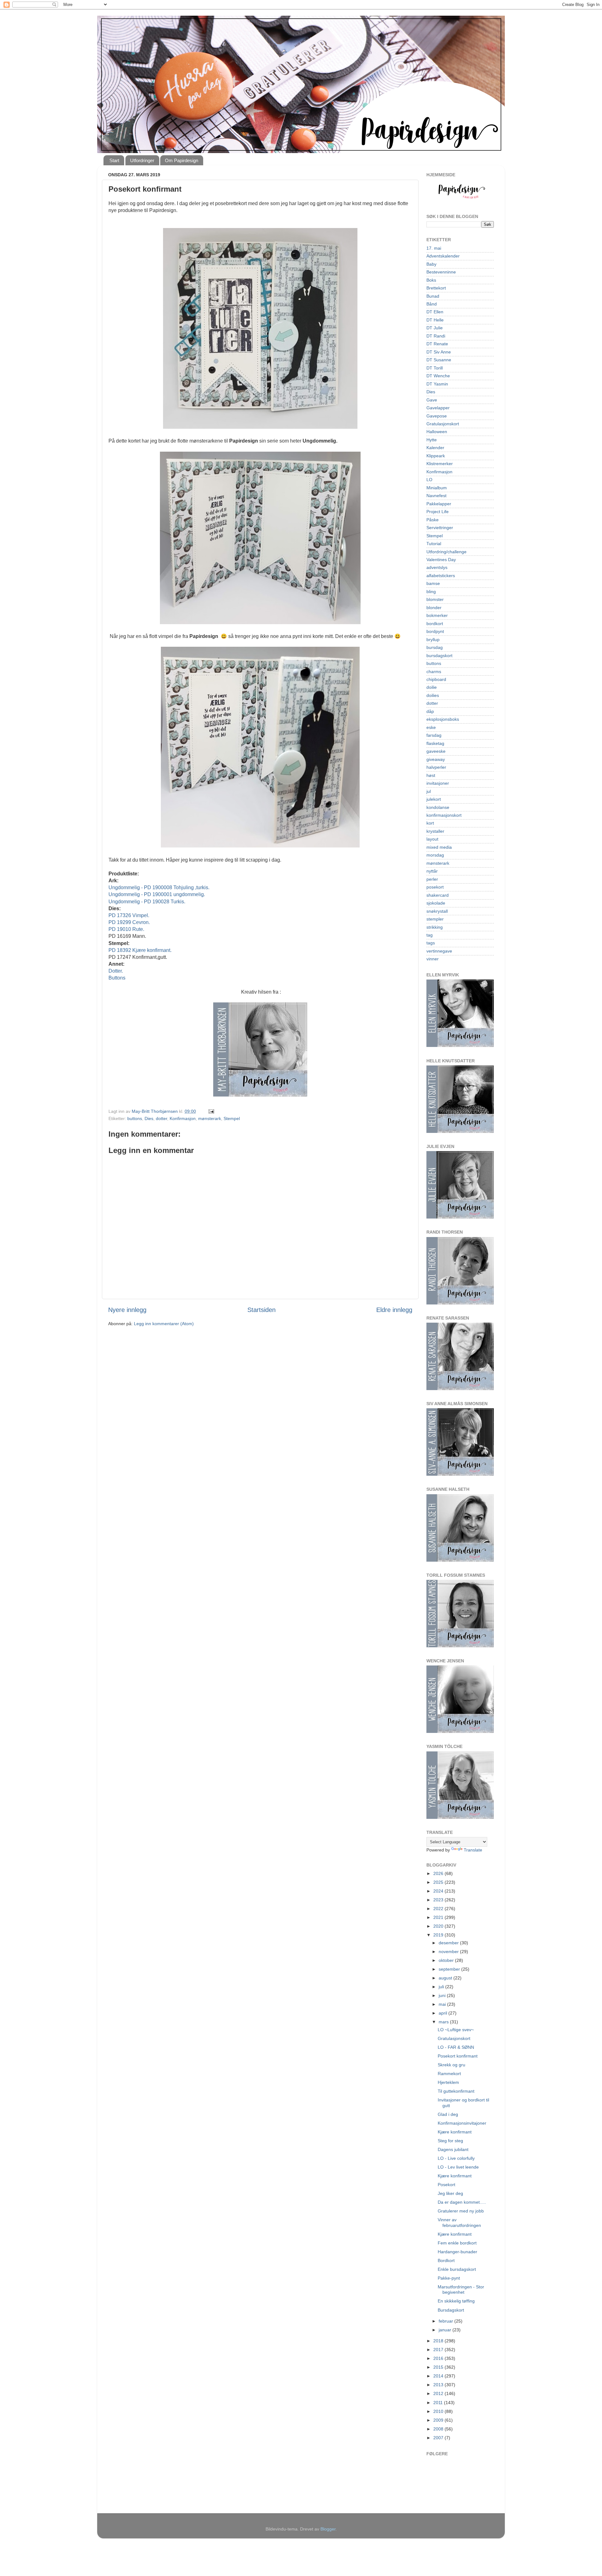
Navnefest (436, 496)
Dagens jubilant (453, 2149)
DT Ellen (435, 312)
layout (432, 839)
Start (114, 160)
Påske (433, 520)
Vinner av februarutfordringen (459, 2222)
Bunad (433, 296)
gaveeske (436, 751)
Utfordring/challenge (446, 552)
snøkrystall (437, 911)
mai (443, 2004)
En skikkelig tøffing (456, 2301)
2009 (439, 2420)
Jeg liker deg (450, 2193)
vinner (433, 959)
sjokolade (436, 903)
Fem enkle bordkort (457, 2243)
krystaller (435, 831)
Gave (432, 400)
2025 (439, 1882)
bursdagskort (439, 656)
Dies (149, 1118)
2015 (439, 2367)
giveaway (436, 759)
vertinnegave (439, 951)
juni (443, 1995)
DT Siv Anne (439, 352)
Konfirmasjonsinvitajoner (462, 2123)
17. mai (434, 248)
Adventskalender (443, 256)
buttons (135, 1118)
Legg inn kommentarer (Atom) (164, 1324)
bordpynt (435, 631)
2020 (439, 1926)
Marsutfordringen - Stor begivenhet (461, 2289)
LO (429, 480)
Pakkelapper (439, 504)
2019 (439, 1935)
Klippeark (436, 456)
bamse (433, 583)
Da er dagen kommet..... (462, 2202)
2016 (439, 2358)
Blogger (328, 2529)
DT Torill (435, 368)
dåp (430, 711)
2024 (439, 1891)
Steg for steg (450, 2141)
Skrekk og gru (451, 2065)
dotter (161, 1118)
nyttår (432, 871)
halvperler (436, 767)
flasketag (435, 743)
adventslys (437, 567)
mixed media (439, 847)
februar (446, 2321)
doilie (432, 687)
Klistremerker (440, 464)
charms (434, 672)
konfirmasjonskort (444, 815)
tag (430, 935)
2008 (439, 2429)
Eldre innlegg (394, 1310)
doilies (433, 695)
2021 (439, 1917)
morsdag (435, 855)
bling (431, 592)
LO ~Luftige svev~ (456, 2030)
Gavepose (437, 416)
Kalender (435, 448)
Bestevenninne (441, 272)
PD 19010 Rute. (126, 929)
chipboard (436, 679)
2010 (439, 2411)
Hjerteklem (448, 2082)
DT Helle (435, 320)
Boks (431, 280)
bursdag (435, 647)
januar (446, 2330)
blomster (435, 599)
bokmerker (437, 615)
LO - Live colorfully (456, 2158)
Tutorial (434, 544)
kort (430, 823)
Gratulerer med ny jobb (461, 2211)
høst (431, 775)
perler (432, 879)
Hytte (432, 440)
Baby (431, 264)
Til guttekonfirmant (456, 2091)
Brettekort (436, 288)
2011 (439, 2403)
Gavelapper (438, 408)
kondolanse (438, 807)
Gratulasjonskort (443, 424)
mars (444, 2022)
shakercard (438, 895)
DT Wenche (438, 376)
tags (431, 943)
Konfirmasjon (183, 1118)
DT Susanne (439, 360)
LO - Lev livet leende (458, 2167)
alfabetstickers (441, 576)
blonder (434, 608)
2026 (439, 1873)
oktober (447, 1960)
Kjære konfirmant (455, 2132)
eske (431, 727)
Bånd (432, 304)
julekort (434, 799)
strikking (435, 927)
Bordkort (446, 2260)
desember (449, 1943)
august (446, 1978)
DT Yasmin (437, 384)
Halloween (437, 432)
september (450, 1969)
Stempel (232, 1118)
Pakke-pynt (449, 2278)
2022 (439, 1909)
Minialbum (437, 488)
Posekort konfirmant (458, 2056)
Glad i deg (448, 2114)
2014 (439, 2376)
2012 (439, 2393)
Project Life (438, 512)
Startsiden (261, 1310)
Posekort (446, 2185)
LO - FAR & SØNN (456, 2047)
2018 (439, 2341)
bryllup (433, 640)
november (449, 1952)
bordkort (435, 624)
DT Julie (435, 328)
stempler (435, 919)
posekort (435, 887)
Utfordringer (142, 160)
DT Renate (437, 344)
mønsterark (210, 1118)
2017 (439, 2350)
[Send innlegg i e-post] (211, 1111)
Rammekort (449, 2074)
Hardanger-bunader (457, 2252)
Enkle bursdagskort (457, 2269)
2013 (439, 2385)
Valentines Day (441, 560)
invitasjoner (438, 783)
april (444, 2013)
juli (442, 1987)
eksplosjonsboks (443, 719)
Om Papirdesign (182, 160)
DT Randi (436, 336)
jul (429, 791)
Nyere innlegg (127, 1310)
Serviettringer (440, 528)
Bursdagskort (451, 2310)
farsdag (434, 735)
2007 (439, 2438)
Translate (473, 1850)
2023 (439, 1900)
